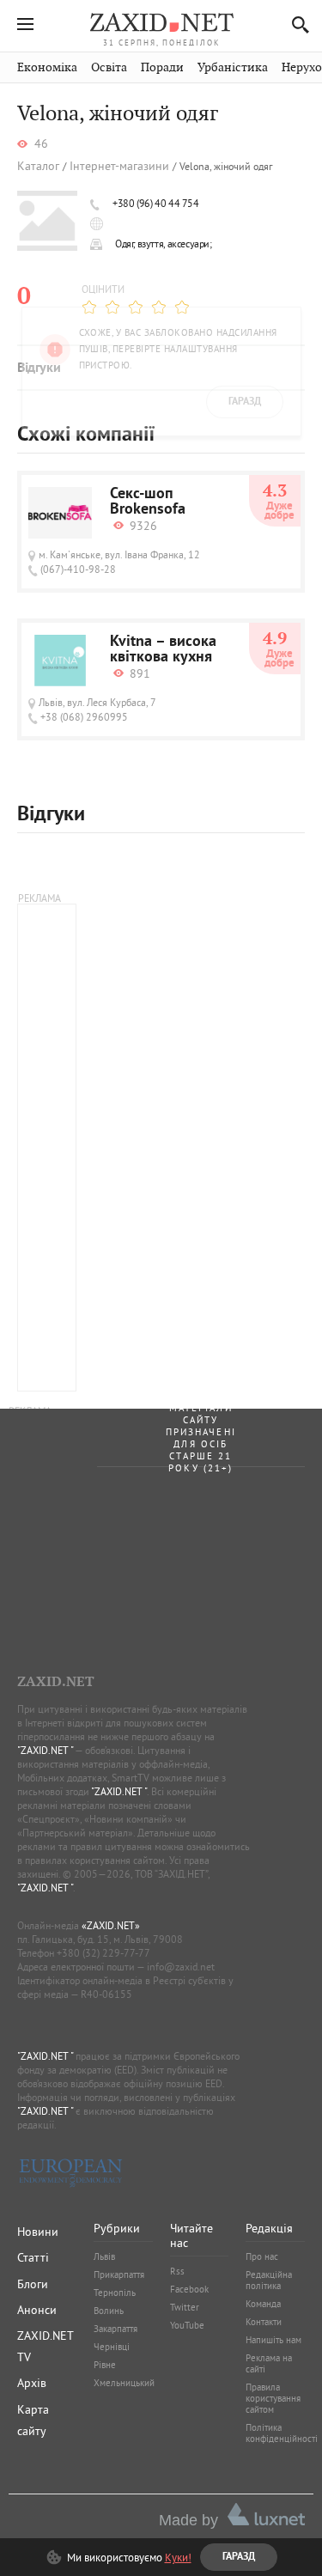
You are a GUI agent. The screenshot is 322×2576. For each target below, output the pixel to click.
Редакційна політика (269, 2280)
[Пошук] (296, 24)
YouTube (187, 2325)
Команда (263, 2304)
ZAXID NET (161, 22)
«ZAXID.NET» (111, 1925)
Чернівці (112, 2347)
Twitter (185, 2307)
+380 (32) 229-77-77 (103, 1953)
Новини (38, 2232)
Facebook (189, 2289)
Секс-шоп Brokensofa (148, 502)
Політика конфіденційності (282, 2433)
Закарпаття (115, 2329)
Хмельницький (124, 2383)
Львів (104, 2256)
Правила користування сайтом (273, 2398)
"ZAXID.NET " (45, 1750)
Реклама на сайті (269, 2363)
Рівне (105, 2365)
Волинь (109, 2311)
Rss (177, 2271)
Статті (33, 2257)
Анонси (37, 2310)
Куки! (178, 2557)
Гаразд (245, 155)
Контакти (264, 2322)
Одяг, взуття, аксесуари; (164, 244)
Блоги (33, 2284)
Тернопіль (115, 2293)
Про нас (262, 2256)
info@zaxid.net (181, 1967)
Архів (32, 2383)
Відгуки (39, 368)
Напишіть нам (273, 2340)
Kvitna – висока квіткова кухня (163, 650)
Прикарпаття (119, 2275)
